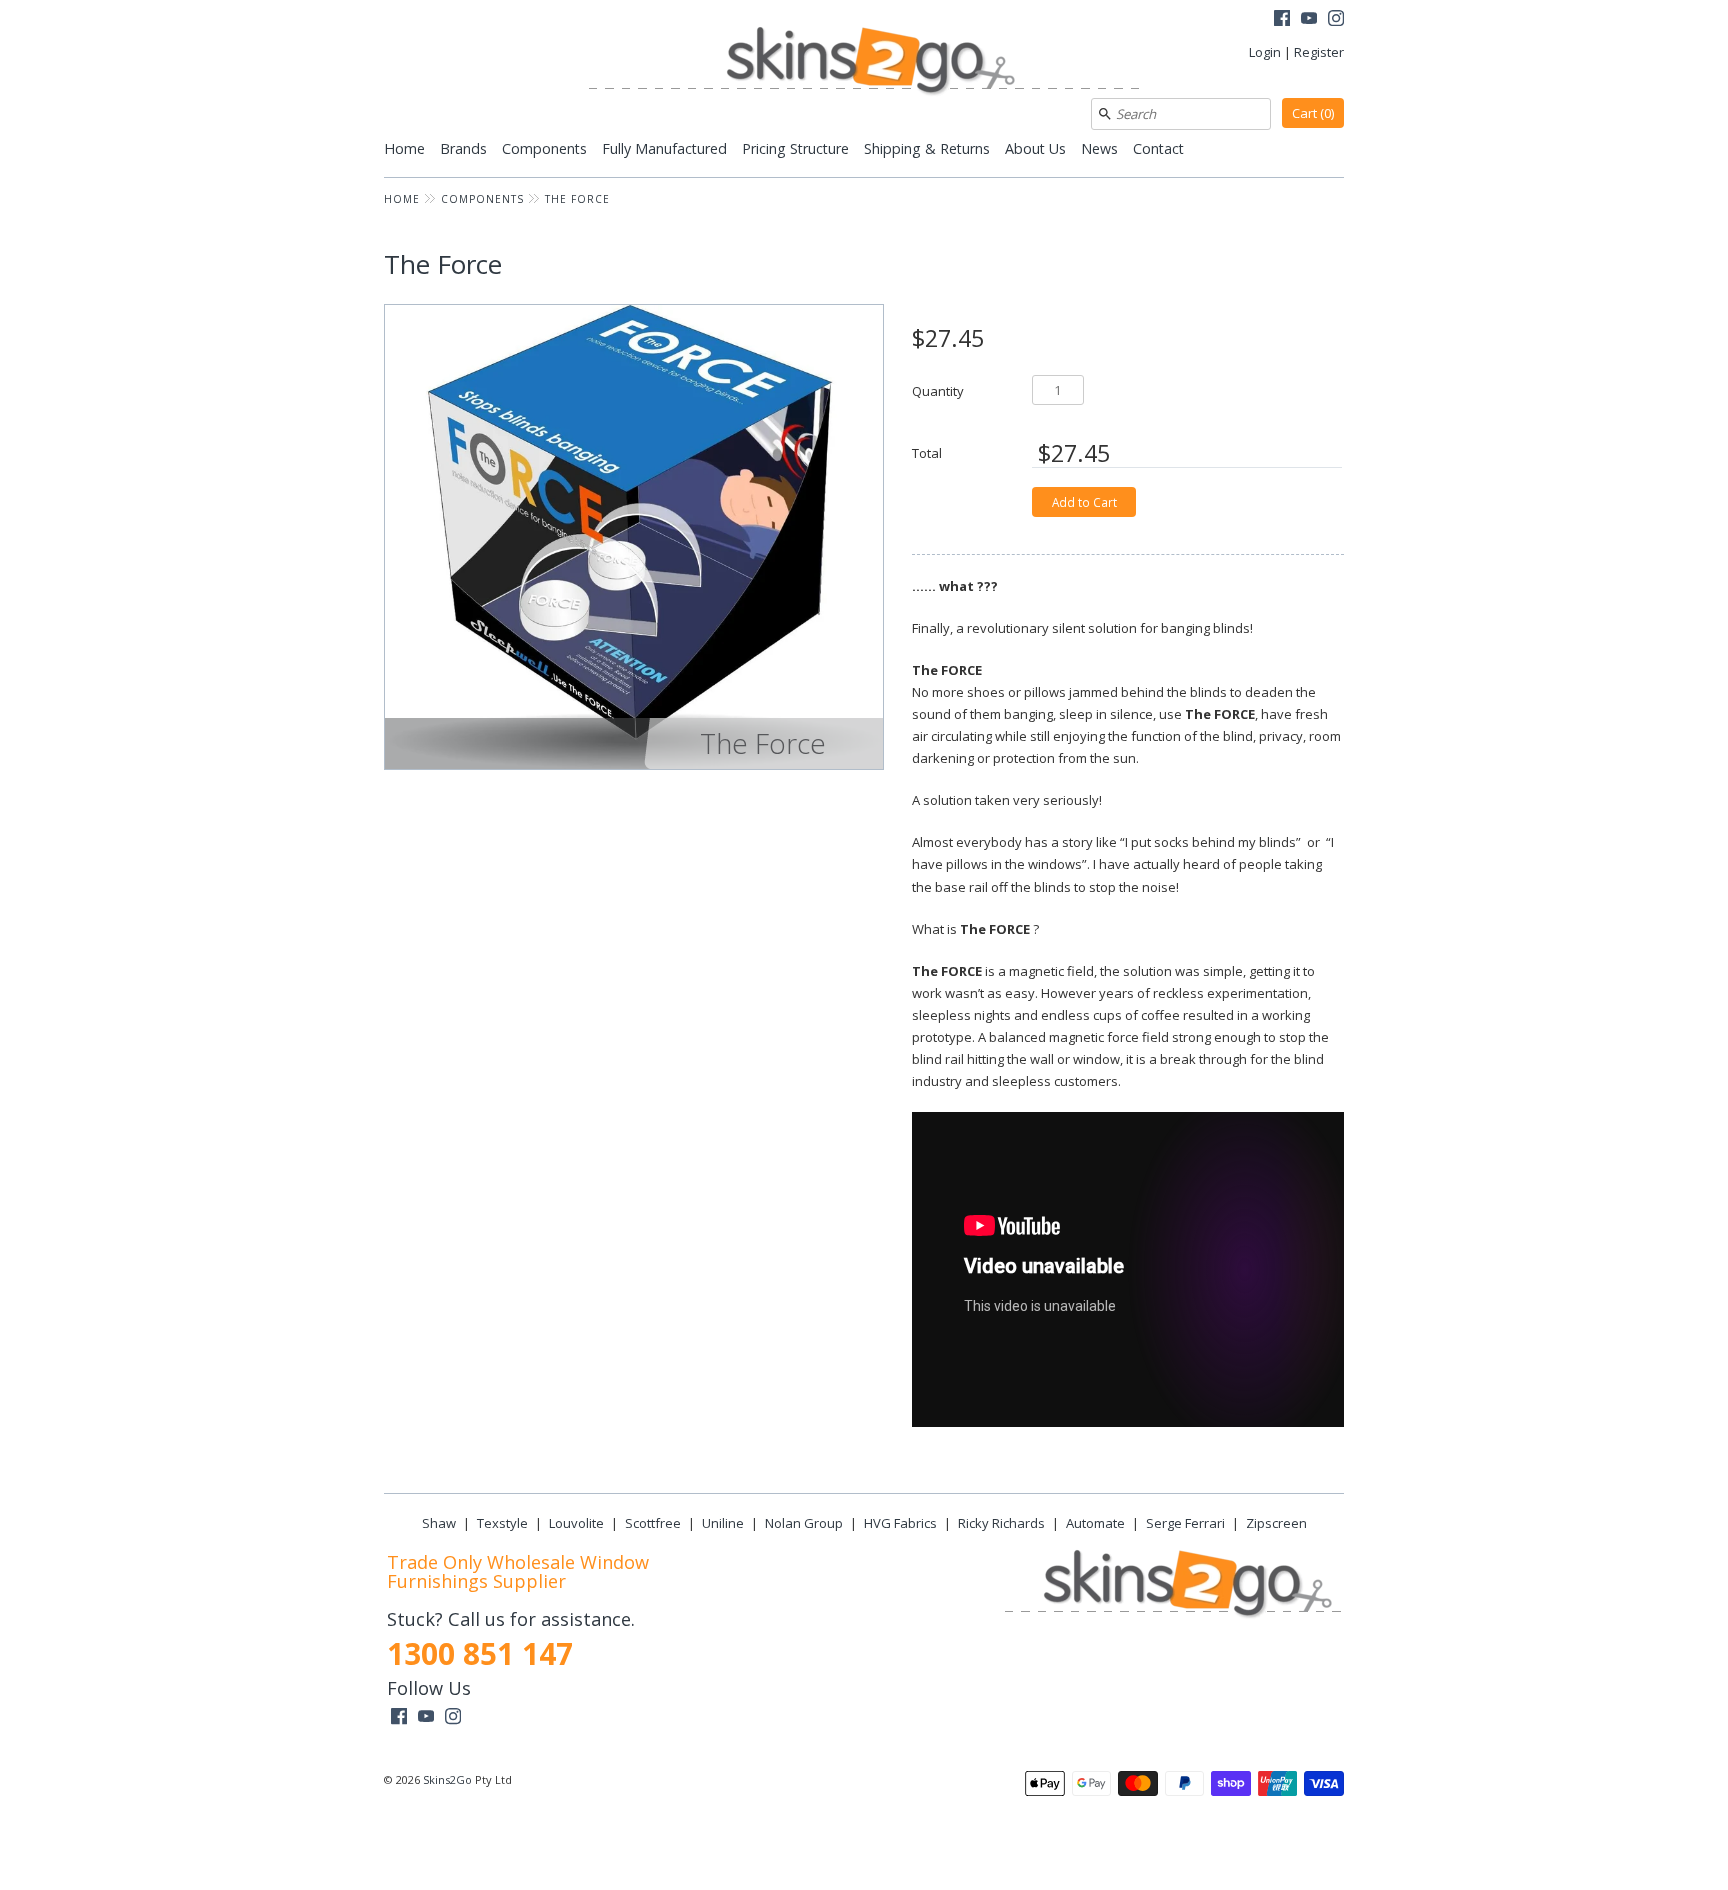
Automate (1095, 1523)
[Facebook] (1282, 20)
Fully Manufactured (664, 148)
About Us (1035, 148)
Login (1265, 52)
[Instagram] (1336, 20)
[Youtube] (1309, 20)
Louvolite (576, 1523)
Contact (1158, 148)
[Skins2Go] (864, 62)
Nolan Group (804, 1523)
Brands (463, 148)
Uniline (723, 1523)
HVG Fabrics (900, 1523)
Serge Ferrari (1185, 1523)
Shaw (439, 1523)
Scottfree (653, 1523)
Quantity (938, 390)
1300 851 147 (480, 1653)
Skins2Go (447, 1779)
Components (544, 148)
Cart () (1313, 113)
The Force (577, 199)
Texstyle (502, 1523)
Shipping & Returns (927, 148)
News (1099, 148)
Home (404, 148)
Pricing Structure (795, 148)
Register (1319, 52)
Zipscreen (1276, 1523)
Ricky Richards (1001, 1523)
